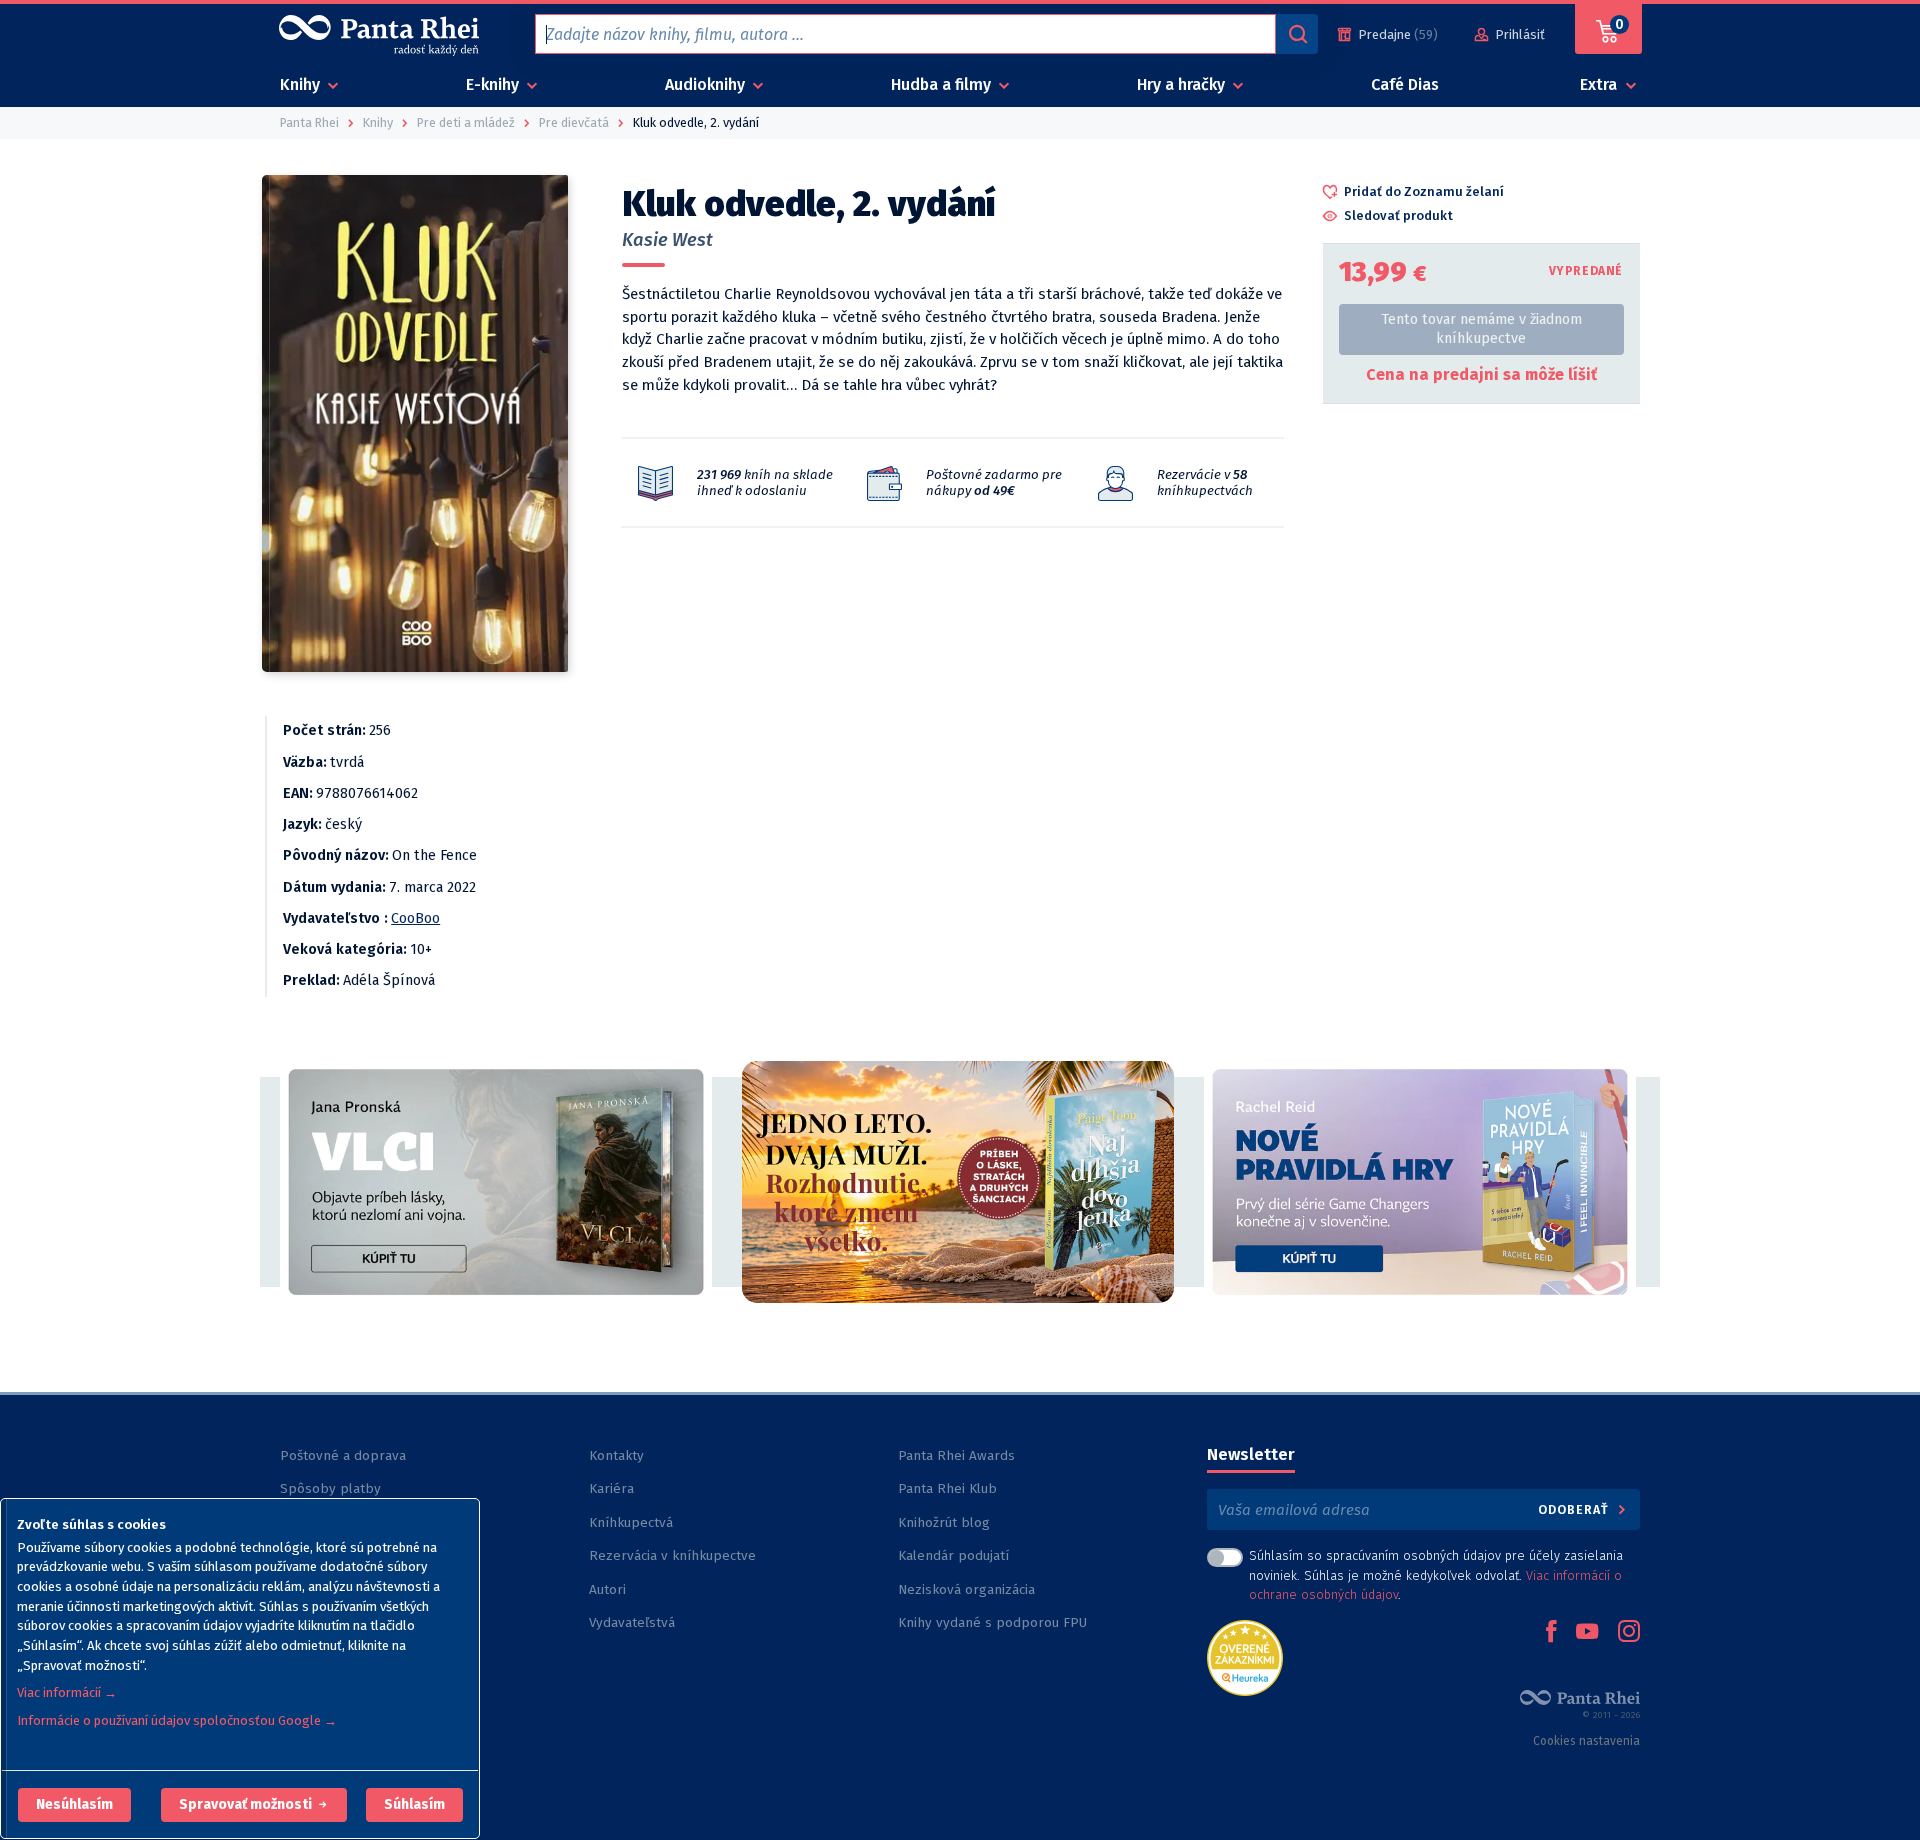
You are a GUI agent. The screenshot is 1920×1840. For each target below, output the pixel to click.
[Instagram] (1629, 1633)
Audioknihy (707, 84)
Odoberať (1575, 1509)
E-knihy (494, 84)
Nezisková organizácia (966, 1589)
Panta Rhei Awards (956, 1455)
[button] (74, 1805)
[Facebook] (1551, 1633)
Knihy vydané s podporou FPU (992, 1622)
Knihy (302, 84)
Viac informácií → (67, 1692)
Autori (607, 1589)
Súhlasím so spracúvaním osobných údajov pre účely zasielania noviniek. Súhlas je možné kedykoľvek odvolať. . (1436, 1574)
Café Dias (1405, 84)
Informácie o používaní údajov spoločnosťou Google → (177, 1720)
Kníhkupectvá (631, 1522)
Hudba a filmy (943, 84)
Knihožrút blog (944, 1522)
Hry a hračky (1183, 84)
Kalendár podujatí (953, 1555)
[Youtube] (1587, 1633)
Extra (1600, 84)
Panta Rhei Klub (947, 1488)
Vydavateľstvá (632, 1622)
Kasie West (667, 240)
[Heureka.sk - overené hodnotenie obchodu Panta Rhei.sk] (1245, 1656)
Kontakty (616, 1455)
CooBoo (415, 918)
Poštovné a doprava (343, 1455)
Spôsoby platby (330, 1488)
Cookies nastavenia (1586, 1741)
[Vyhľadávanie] (1297, 34)
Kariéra (611, 1488)
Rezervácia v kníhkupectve (672, 1555)
